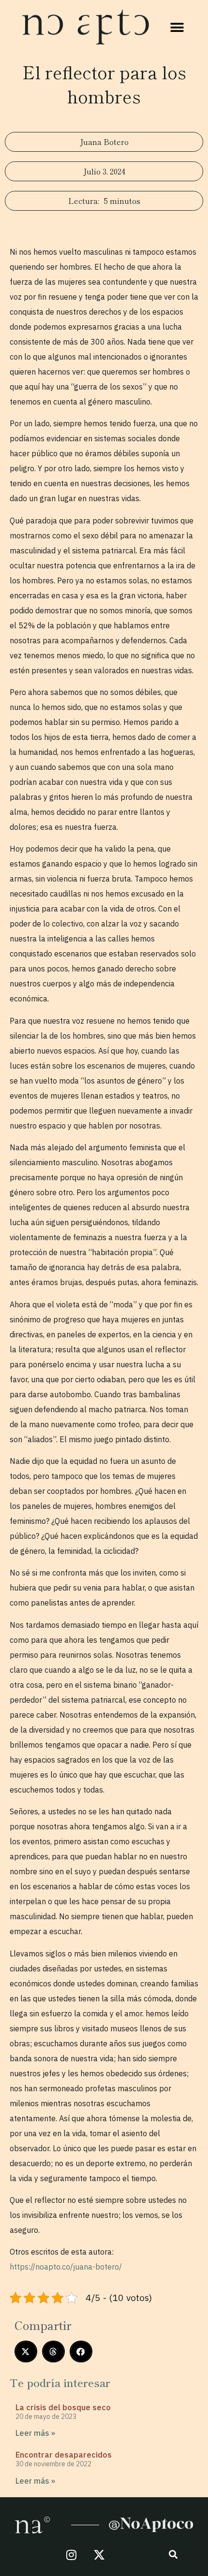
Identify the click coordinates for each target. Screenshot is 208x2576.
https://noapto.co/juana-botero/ (66, 2267)
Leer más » (35, 2433)
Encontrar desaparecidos (64, 2455)
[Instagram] (72, 2555)
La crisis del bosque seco (63, 2407)
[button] (177, 27)
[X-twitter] (99, 2555)
